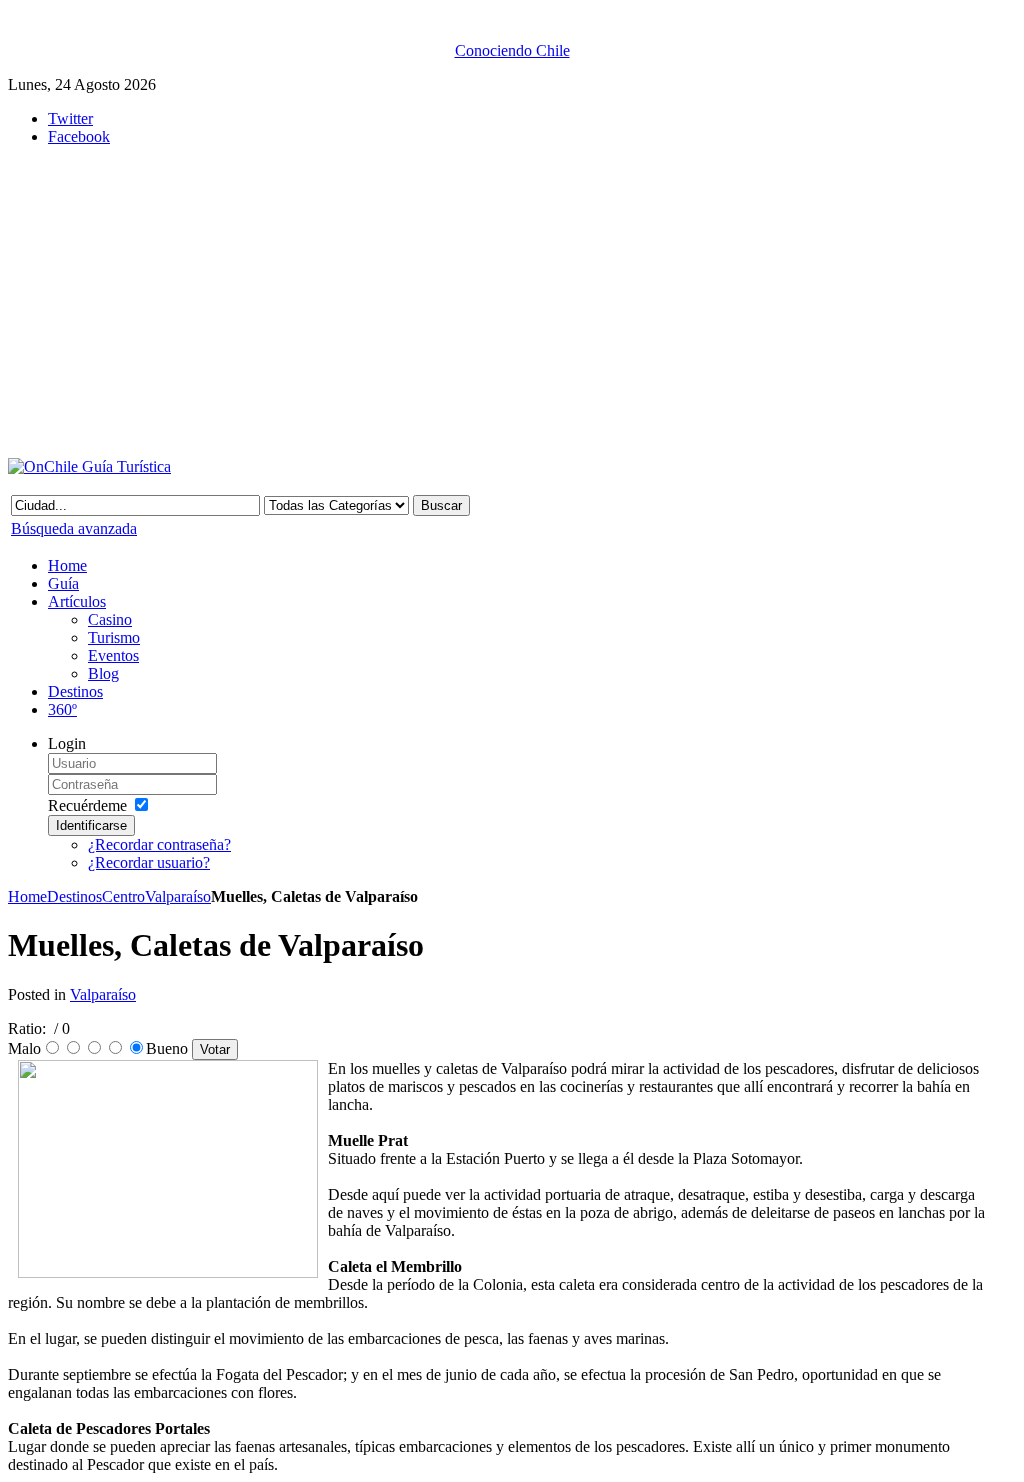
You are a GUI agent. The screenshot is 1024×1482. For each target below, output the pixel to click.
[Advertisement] (498, 302)
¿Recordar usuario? (149, 862)
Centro (123, 896)
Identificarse (91, 825)
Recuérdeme (87, 805)
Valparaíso (178, 896)
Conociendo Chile (512, 50)
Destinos (74, 896)
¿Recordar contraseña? (159, 844)
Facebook (79, 136)
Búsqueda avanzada (74, 528)
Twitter (70, 118)
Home (27, 896)
